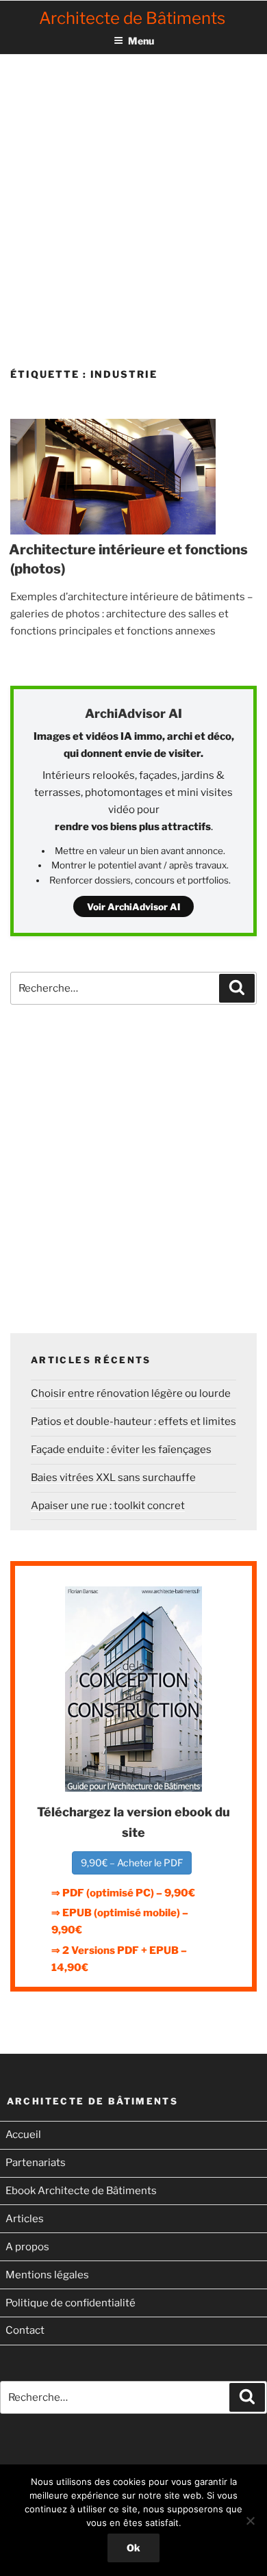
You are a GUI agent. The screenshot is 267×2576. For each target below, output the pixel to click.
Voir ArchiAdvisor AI (133, 907)
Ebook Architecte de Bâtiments (81, 2191)
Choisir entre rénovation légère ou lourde (131, 1393)
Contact (25, 2330)
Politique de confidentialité (71, 2303)
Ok (133, 2548)
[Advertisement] (133, 198)
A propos (27, 2247)
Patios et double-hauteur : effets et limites (133, 1421)
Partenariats (36, 2163)
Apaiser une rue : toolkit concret (108, 1506)
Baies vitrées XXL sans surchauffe (113, 1478)
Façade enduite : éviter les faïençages (121, 1450)
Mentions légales (47, 2275)
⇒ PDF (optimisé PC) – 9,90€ (123, 1893)
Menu (141, 41)
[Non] (250, 2521)
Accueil (23, 2135)
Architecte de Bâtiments (132, 18)
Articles (25, 2219)
